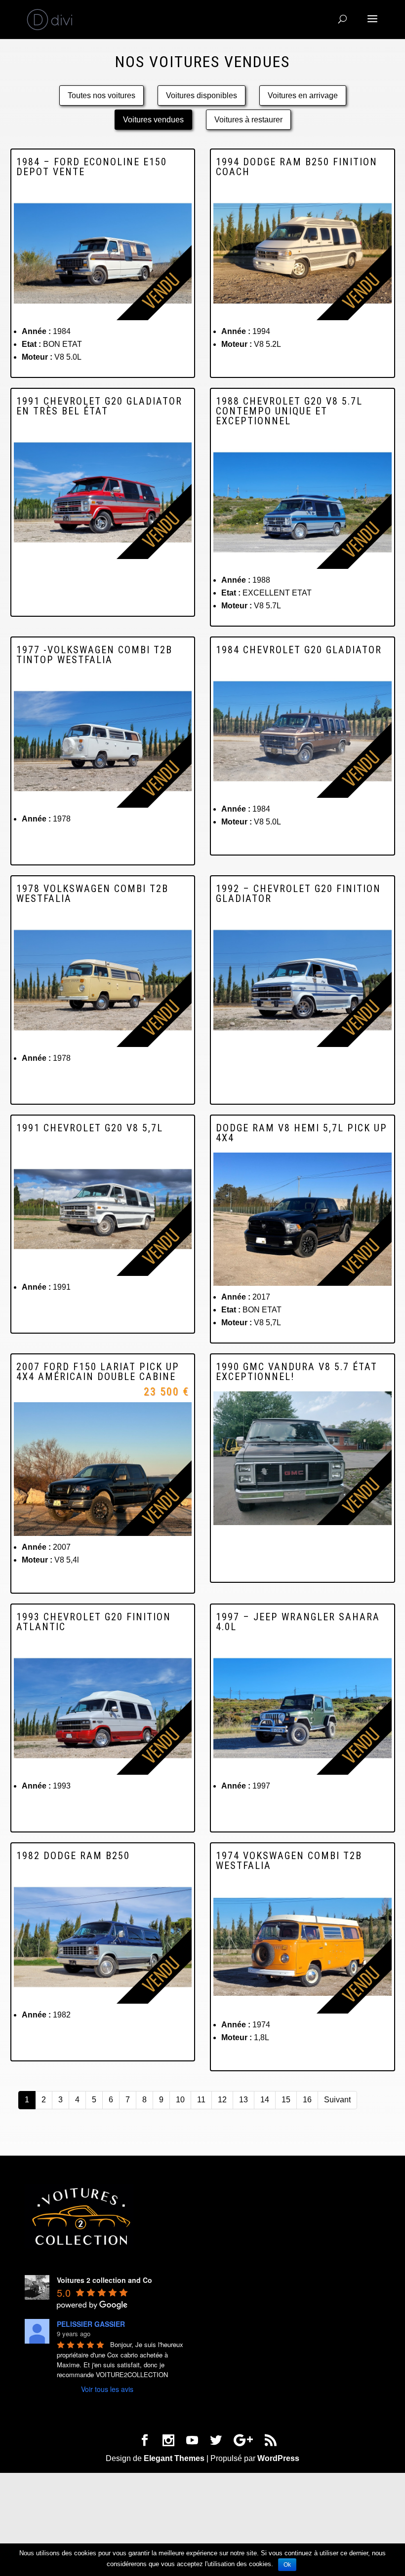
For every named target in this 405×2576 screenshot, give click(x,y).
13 (243, 2100)
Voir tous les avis (107, 2389)
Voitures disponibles (202, 95)
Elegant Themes (174, 2458)
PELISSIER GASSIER (91, 2324)
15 (286, 2100)
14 (265, 2100)
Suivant (337, 2100)
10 (180, 2100)
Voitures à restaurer (248, 120)
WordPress (278, 2458)
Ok (287, 2565)
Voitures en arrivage (303, 95)
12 (222, 2100)
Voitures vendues (153, 120)
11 (201, 2100)
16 (307, 2100)
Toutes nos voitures (101, 95)
